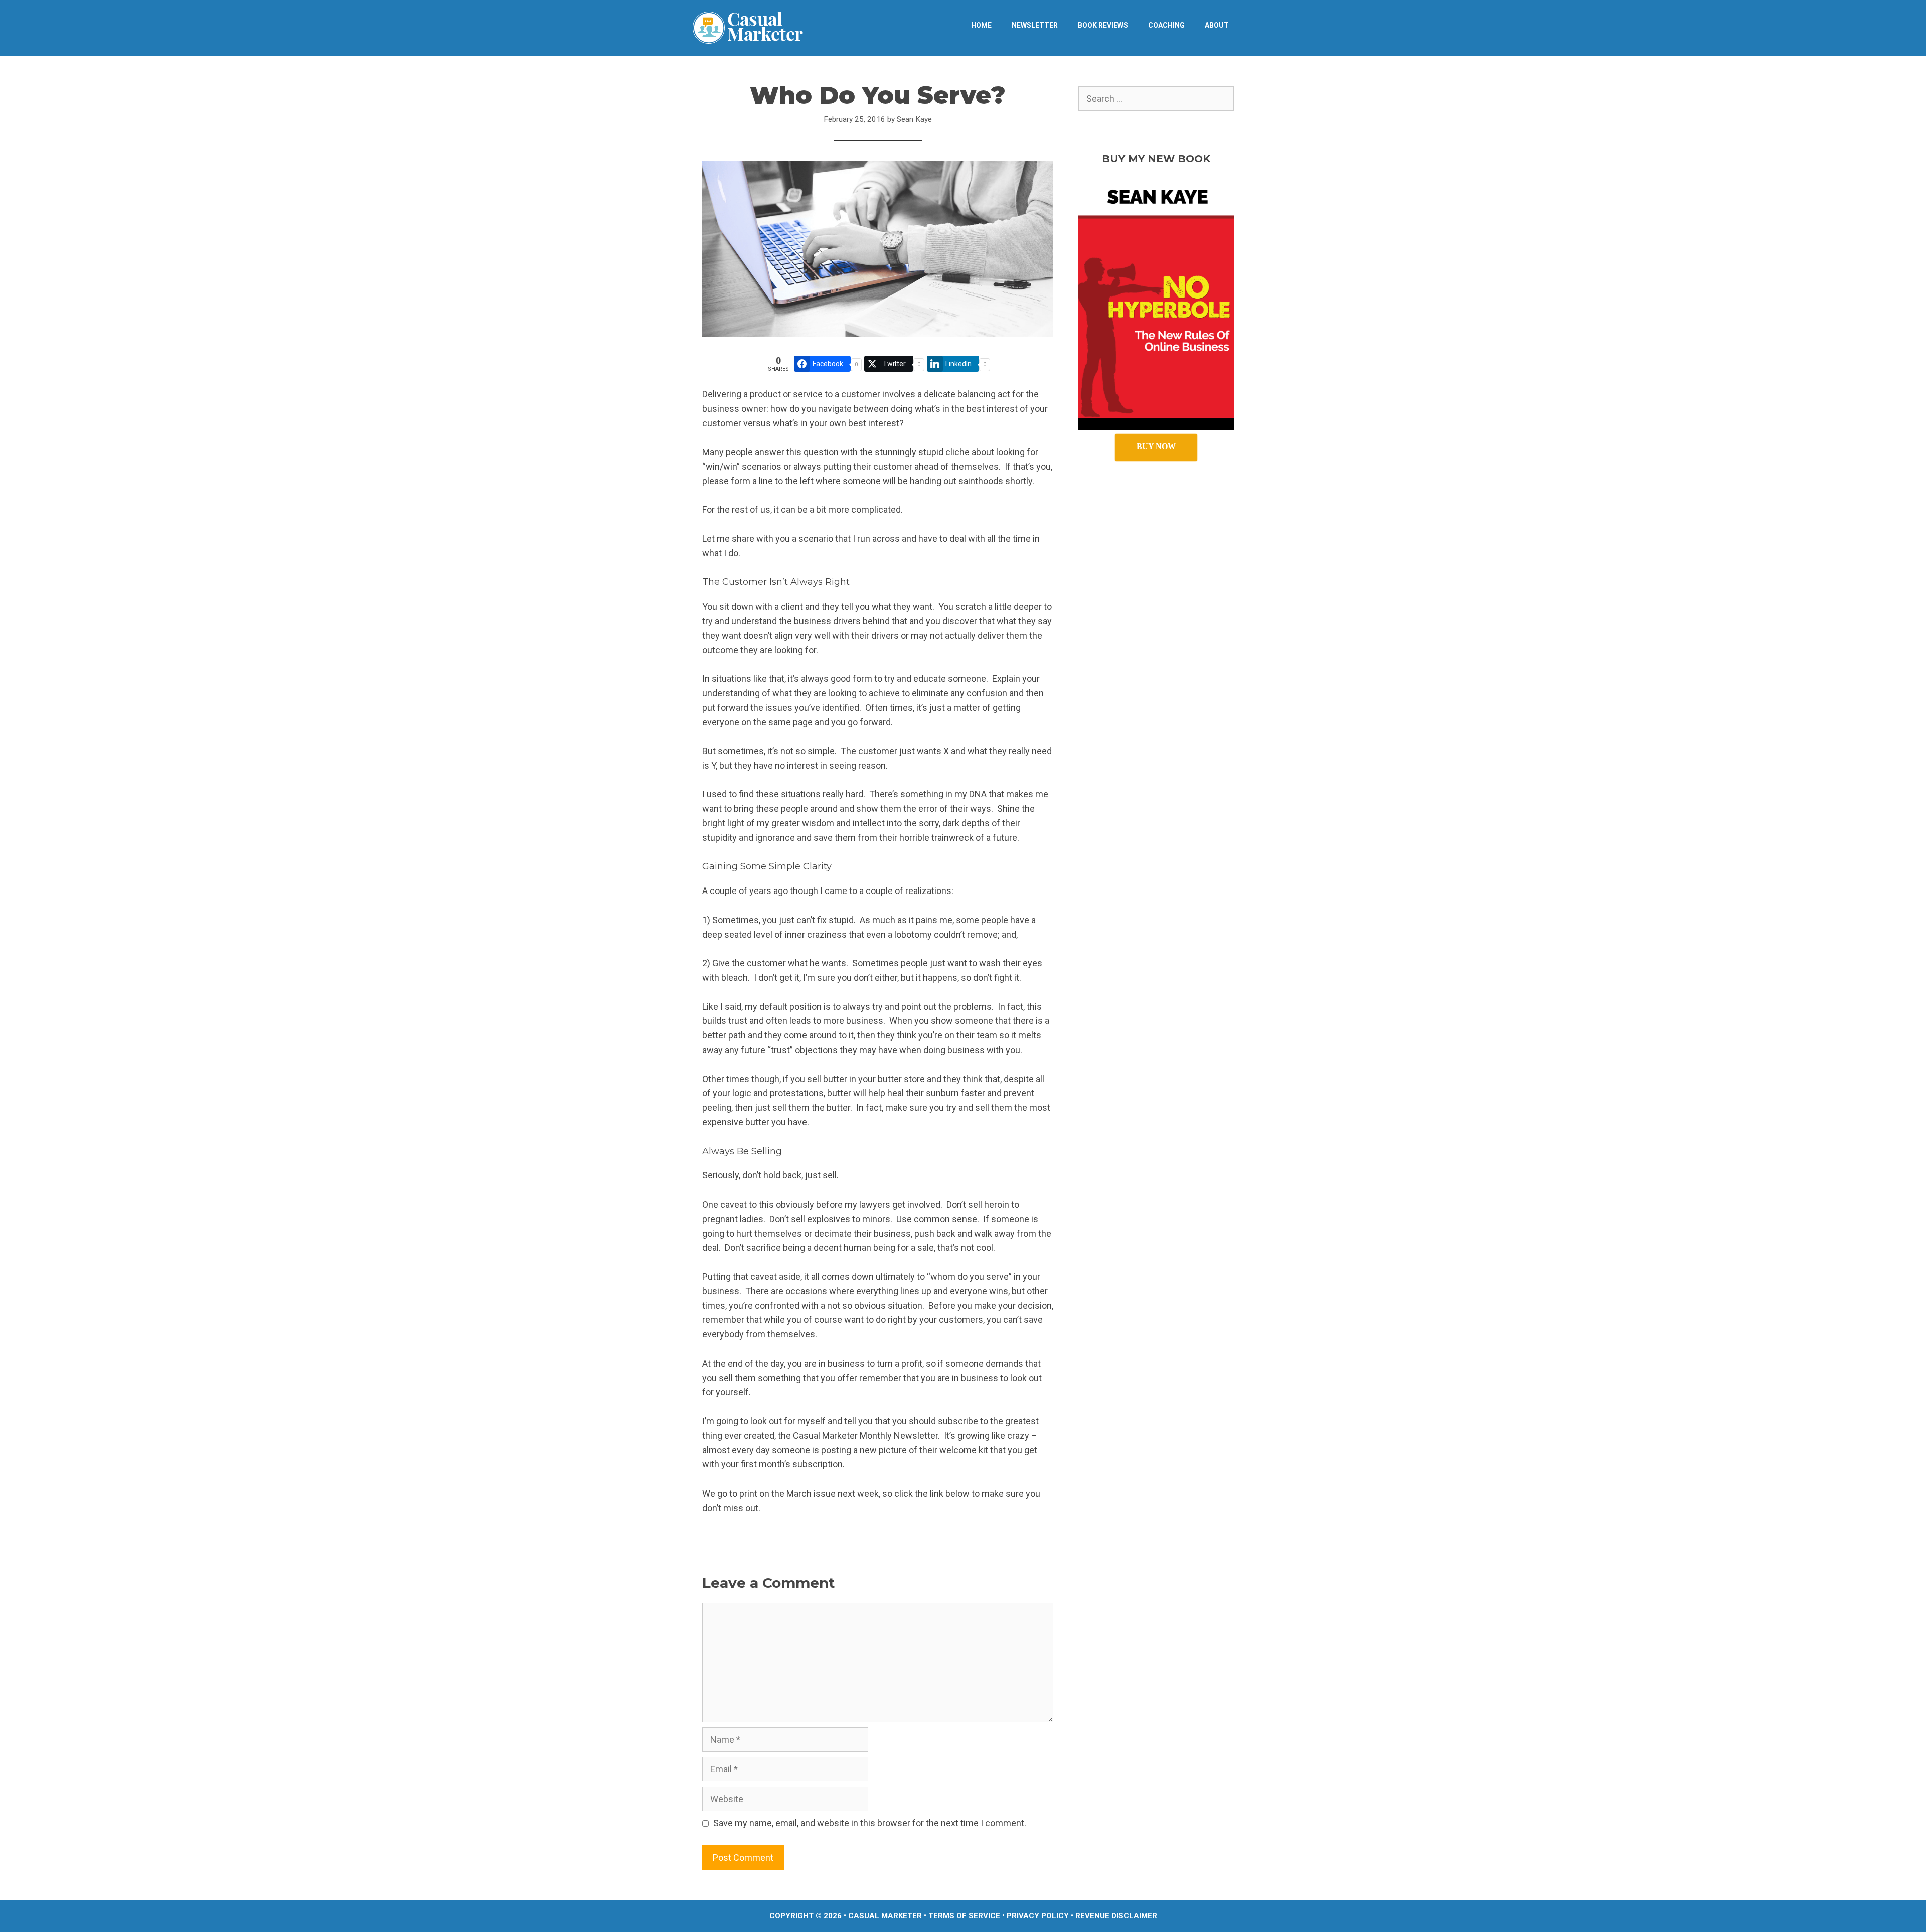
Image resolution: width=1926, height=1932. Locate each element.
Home (981, 25)
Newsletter (1035, 25)
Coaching (1166, 25)
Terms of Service (964, 1916)
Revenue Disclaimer (1116, 1916)
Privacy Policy (1038, 1916)
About (1217, 25)
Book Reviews (1103, 25)
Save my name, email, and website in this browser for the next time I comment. (870, 1823)
